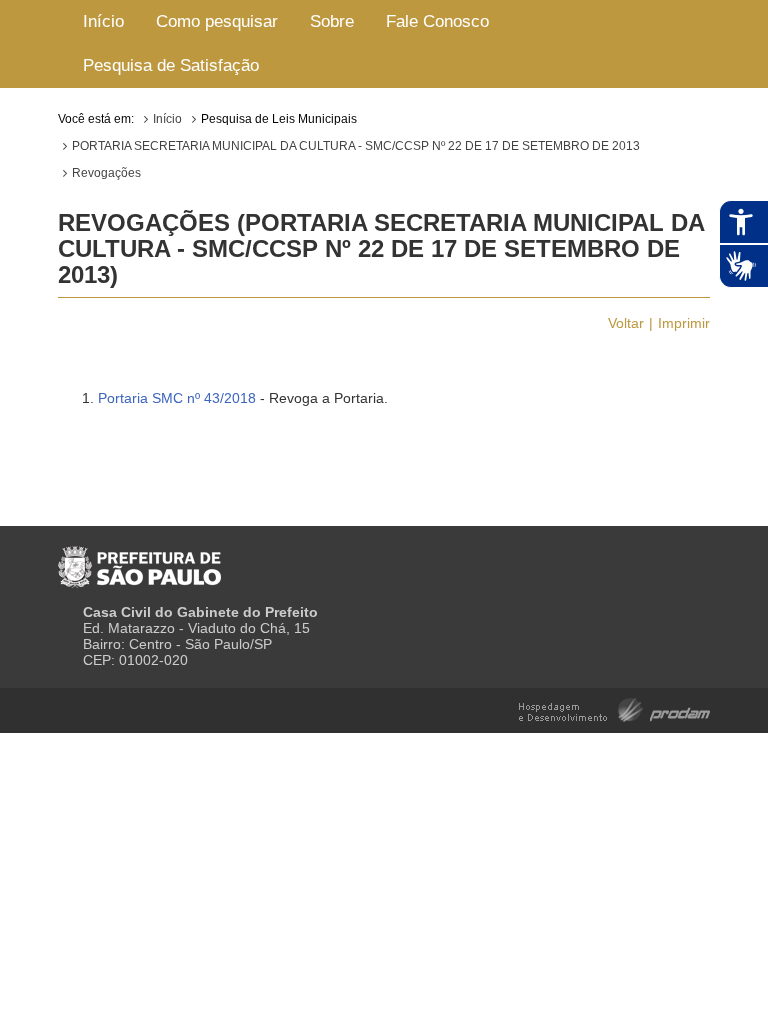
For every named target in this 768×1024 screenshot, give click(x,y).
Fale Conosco (437, 21)
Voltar (626, 323)
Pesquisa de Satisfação (171, 65)
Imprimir (684, 323)
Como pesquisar (217, 21)
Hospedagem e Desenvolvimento (614, 708)
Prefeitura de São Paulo (139, 559)
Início (103, 21)
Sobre (332, 21)
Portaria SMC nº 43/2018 (177, 398)
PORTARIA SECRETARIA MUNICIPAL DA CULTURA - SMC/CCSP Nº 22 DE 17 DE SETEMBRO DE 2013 (356, 146)
